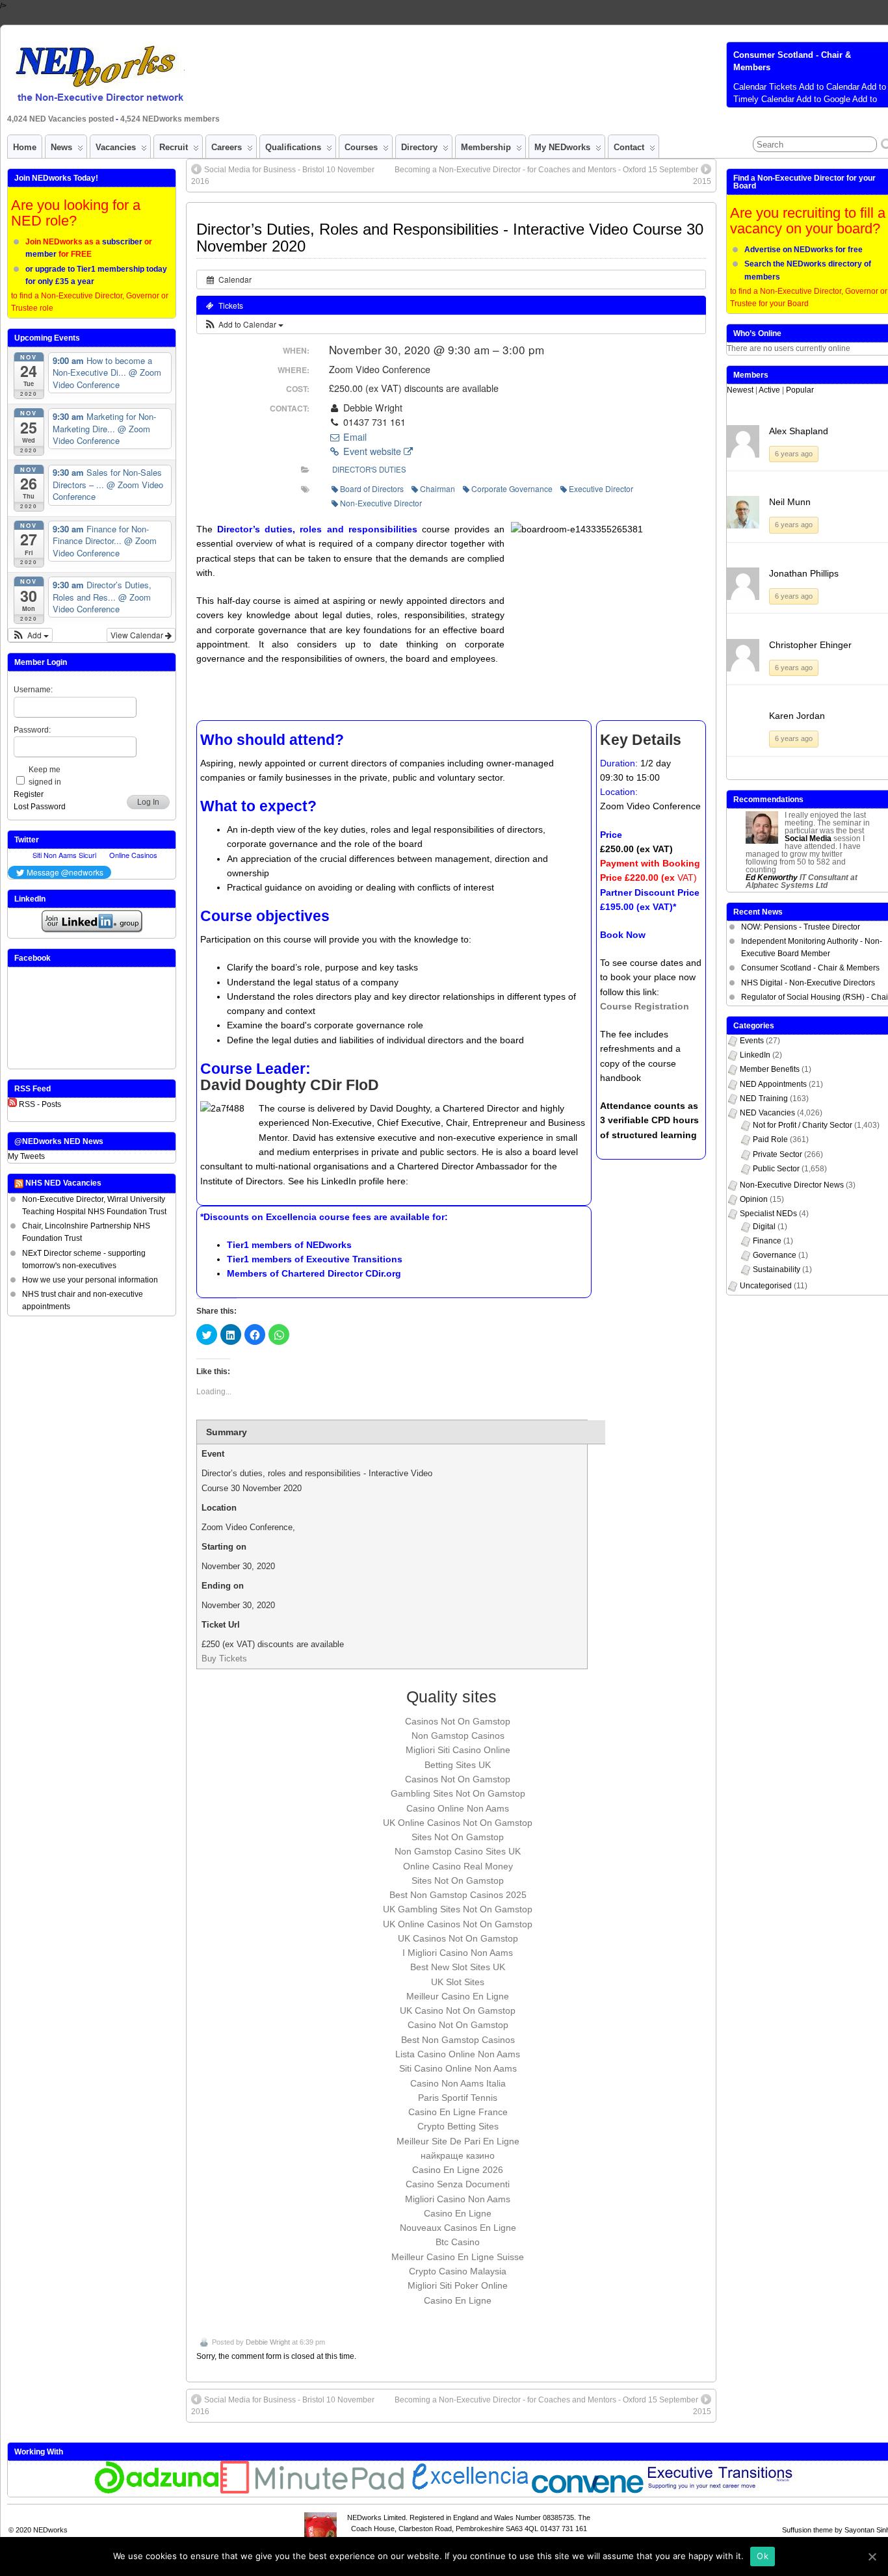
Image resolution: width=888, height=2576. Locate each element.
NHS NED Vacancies (63, 1183)
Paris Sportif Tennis (458, 2098)
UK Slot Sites (458, 1982)
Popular (800, 390)
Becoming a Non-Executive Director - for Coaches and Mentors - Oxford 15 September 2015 (553, 176)
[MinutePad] (313, 2491)
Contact (629, 147)
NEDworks (329, 1245)
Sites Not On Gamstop (458, 1837)
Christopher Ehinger (810, 645)
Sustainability (777, 1269)
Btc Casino (458, 2242)
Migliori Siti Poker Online (458, 2285)
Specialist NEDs (768, 1214)
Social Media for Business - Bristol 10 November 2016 (283, 176)
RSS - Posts (40, 1104)
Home (25, 147)
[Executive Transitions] (727, 2491)
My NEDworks (562, 147)
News (61, 147)
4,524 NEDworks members (170, 119)
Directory (419, 147)
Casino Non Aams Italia (458, 2083)
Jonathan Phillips (804, 573)
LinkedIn (755, 1055)
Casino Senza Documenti (458, 2184)
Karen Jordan (797, 716)
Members (751, 375)
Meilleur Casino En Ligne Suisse (458, 2257)
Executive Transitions (354, 1259)
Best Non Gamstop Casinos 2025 (458, 1895)
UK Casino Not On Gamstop (458, 2010)
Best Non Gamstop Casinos (458, 2040)
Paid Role (770, 1139)
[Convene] (588, 2491)
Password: (32, 730)
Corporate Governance (512, 488)
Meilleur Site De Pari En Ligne (458, 2141)
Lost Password (40, 807)
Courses (361, 147)
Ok (763, 2556)
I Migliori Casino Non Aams (458, 1953)
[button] (243, 324)
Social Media (808, 839)
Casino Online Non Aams (458, 1808)
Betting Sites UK (458, 1765)
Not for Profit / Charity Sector (803, 1125)
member (41, 254)
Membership (486, 147)
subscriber (122, 242)
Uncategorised (766, 1286)
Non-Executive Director (381, 503)
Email (354, 437)
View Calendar (138, 635)
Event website (372, 451)
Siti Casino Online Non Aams (458, 2068)
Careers (227, 147)
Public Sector (776, 1169)
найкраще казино (458, 2155)
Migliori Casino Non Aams (458, 2199)
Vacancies (116, 147)
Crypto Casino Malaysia (458, 2271)
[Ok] (872, 2556)
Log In (148, 802)
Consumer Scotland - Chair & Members (810, 968)
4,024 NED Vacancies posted (61, 119)
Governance (775, 1255)
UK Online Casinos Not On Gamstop (458, 1823)
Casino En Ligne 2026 (458, 2170)
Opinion (754, 1199)
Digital (764, 1227)
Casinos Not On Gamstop (458, 1721)
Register (29, 794)
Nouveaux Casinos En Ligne (458, 2228)
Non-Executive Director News (792, 1185)
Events (752, 1041)
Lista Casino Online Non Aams (458, 2054)
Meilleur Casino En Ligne (458, 1996)
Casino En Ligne (458, 2213)
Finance (767, 1241)
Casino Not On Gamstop (458, 2025)
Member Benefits (770, 1069)
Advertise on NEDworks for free (803, 250)
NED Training (764, 1099)
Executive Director (601, 488)
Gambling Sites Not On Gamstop (458, 1793)
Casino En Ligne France (458, 2112)
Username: (33, 690)
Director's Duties (369, 469)
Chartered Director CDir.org (341, 1273)
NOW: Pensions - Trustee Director (801, 927)
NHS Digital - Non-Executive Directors (808, 983)
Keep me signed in (45, 776)
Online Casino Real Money (458, 1866)
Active (769, 390)
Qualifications (293, 147)
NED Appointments (773, 1084)
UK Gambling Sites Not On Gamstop (458, 1909)
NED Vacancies (767, 1113)
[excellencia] (468, 2491)
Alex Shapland (799, 431)
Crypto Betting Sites (458, 2126)
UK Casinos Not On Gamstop (458, 1938)
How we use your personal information (90, 1280)
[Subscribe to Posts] (12, 1104)
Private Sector (777, 1154)
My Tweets (26, 1156)
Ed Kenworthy (772, 878)
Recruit (174, 147)
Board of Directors (372, 488)
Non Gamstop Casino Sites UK (458, 1851)
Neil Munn (790, 502)
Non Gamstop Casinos (458, 1736)
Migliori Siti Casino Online (458, 1750)
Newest (740, 390)
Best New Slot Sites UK (458, 1967)
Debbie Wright (268, 2342)
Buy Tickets (224, 1659)
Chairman (437, 488)
